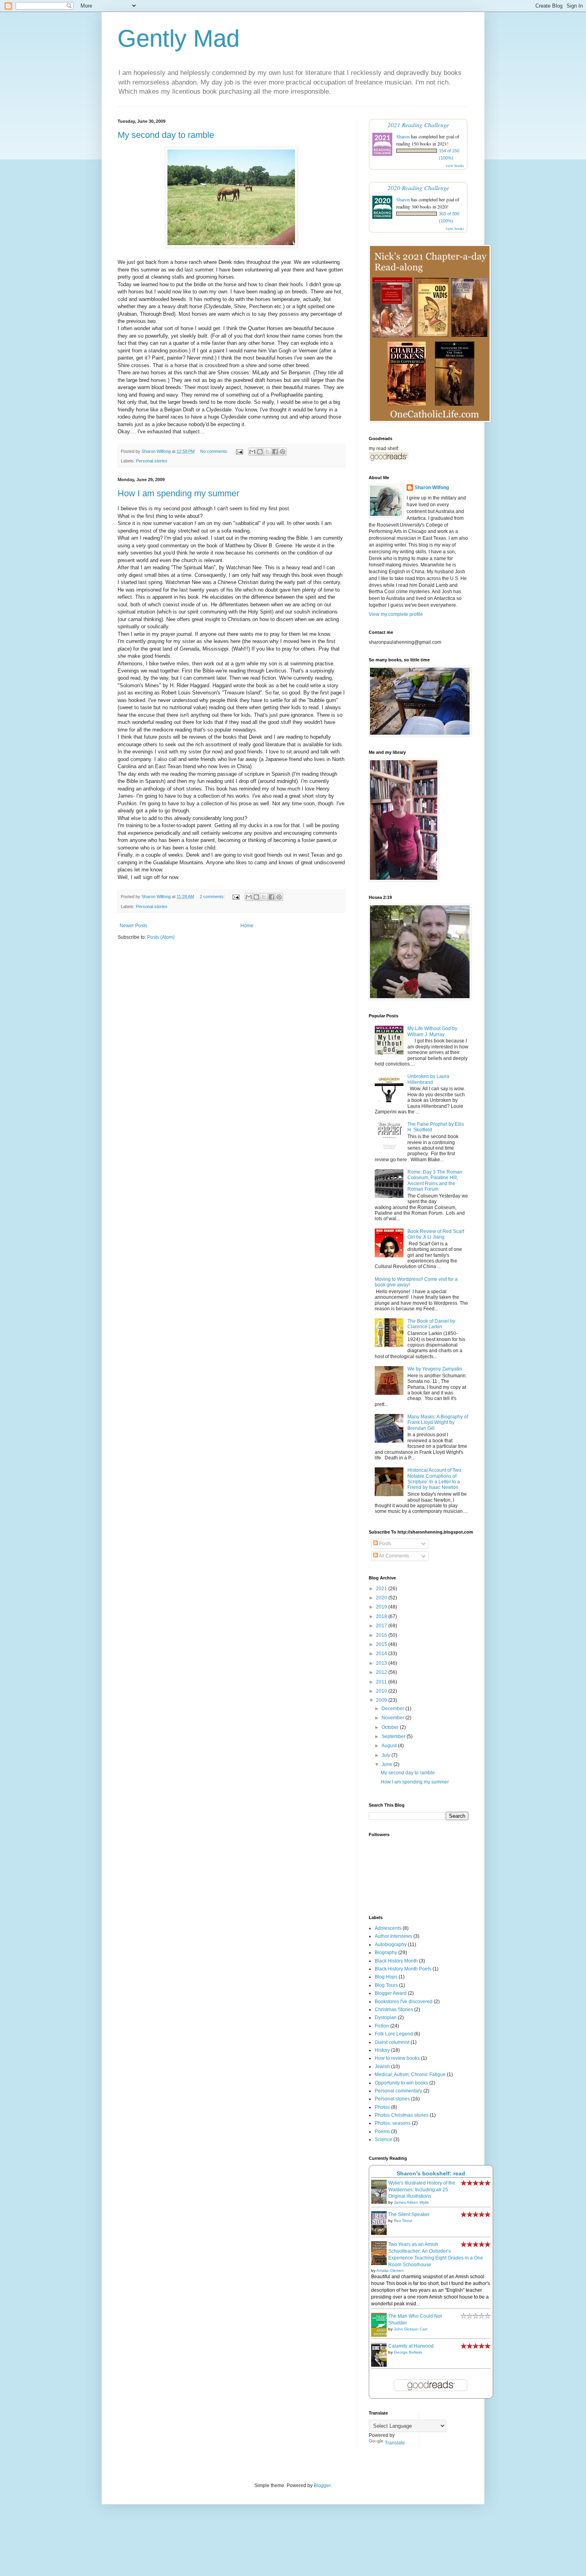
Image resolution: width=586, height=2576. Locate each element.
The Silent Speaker (409, 2214)
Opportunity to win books (401, 2083)
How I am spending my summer (178, 493)
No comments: (215, 451)
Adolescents (388, 1928)
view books (455, 165)
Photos (382, 2107)
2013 (382, 1663)
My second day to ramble (166, 135)
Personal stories (152, 461)
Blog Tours (386, 1985)
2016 (382, 1635)
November (393, 1718)
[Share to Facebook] (275, 452)
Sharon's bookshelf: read (431, 2173)
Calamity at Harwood (411, 2346)
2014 (382, 1654)
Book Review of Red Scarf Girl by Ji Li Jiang (436, 1234)
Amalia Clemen (390, 2270)
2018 (382, 1616)
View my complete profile (396, 614)
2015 (382, 1644)
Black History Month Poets (403, 1969)
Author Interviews (393, 1936)
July (386, 1755)
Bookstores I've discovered (404, 2002)
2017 (382, 1626)
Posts (384, 1544)
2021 (382, 1589)
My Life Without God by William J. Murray (432, 1031)
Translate (395, 2443)
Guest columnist (392, 2042)
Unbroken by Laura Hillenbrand (428, 1079)
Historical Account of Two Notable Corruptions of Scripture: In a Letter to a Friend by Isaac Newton (434, 1479)
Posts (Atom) (161, 937)
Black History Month (396, 1961)
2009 (382, 1700)
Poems (382, 2132)
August (390, 1746)
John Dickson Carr (411, 2329)
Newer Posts (133, 926)
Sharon (403, 136)
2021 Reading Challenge (418, 125)
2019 (382, 1607)
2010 (382, 1691)
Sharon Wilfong (432, 488)
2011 (382, 1682)
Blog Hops (386, 1977)
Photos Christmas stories (402, 2115)
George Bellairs (408, 2352)
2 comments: (213, 897)
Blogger (322, 2486)
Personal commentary (398, 2091)
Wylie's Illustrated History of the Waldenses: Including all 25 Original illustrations (422, 2190)
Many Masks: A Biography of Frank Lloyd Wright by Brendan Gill (438, 1423)
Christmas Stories (394, 2010)
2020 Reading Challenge (418, 188)
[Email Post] (239, 451)
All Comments (393, 1556)
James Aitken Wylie (411, 2202)
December (393, 1709)
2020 (382, 1598)
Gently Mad (179, 38)
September (394, 1736)
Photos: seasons (393, 2123)
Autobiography (391, 1945)
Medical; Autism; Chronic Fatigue (410, 2075)
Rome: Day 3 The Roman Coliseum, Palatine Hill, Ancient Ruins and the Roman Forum (435, 1181)
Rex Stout (403, 2221)
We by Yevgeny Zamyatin (435, 1369)
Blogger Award (391, 1993)
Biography (386, 1953)
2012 (382, 1672)
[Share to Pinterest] (283, 452)
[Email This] (252, 452)
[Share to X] (267, 452)
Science (383, 2139)
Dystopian (386, 2018)
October (391, 1727)
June (387, 1764)
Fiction (382, 2026)
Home (247, 926)
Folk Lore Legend (394, 2034)
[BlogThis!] (260, 452)
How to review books (397, 2058)
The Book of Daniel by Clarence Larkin (431, 1324)
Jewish (382, 2067)
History (382, 2050)
